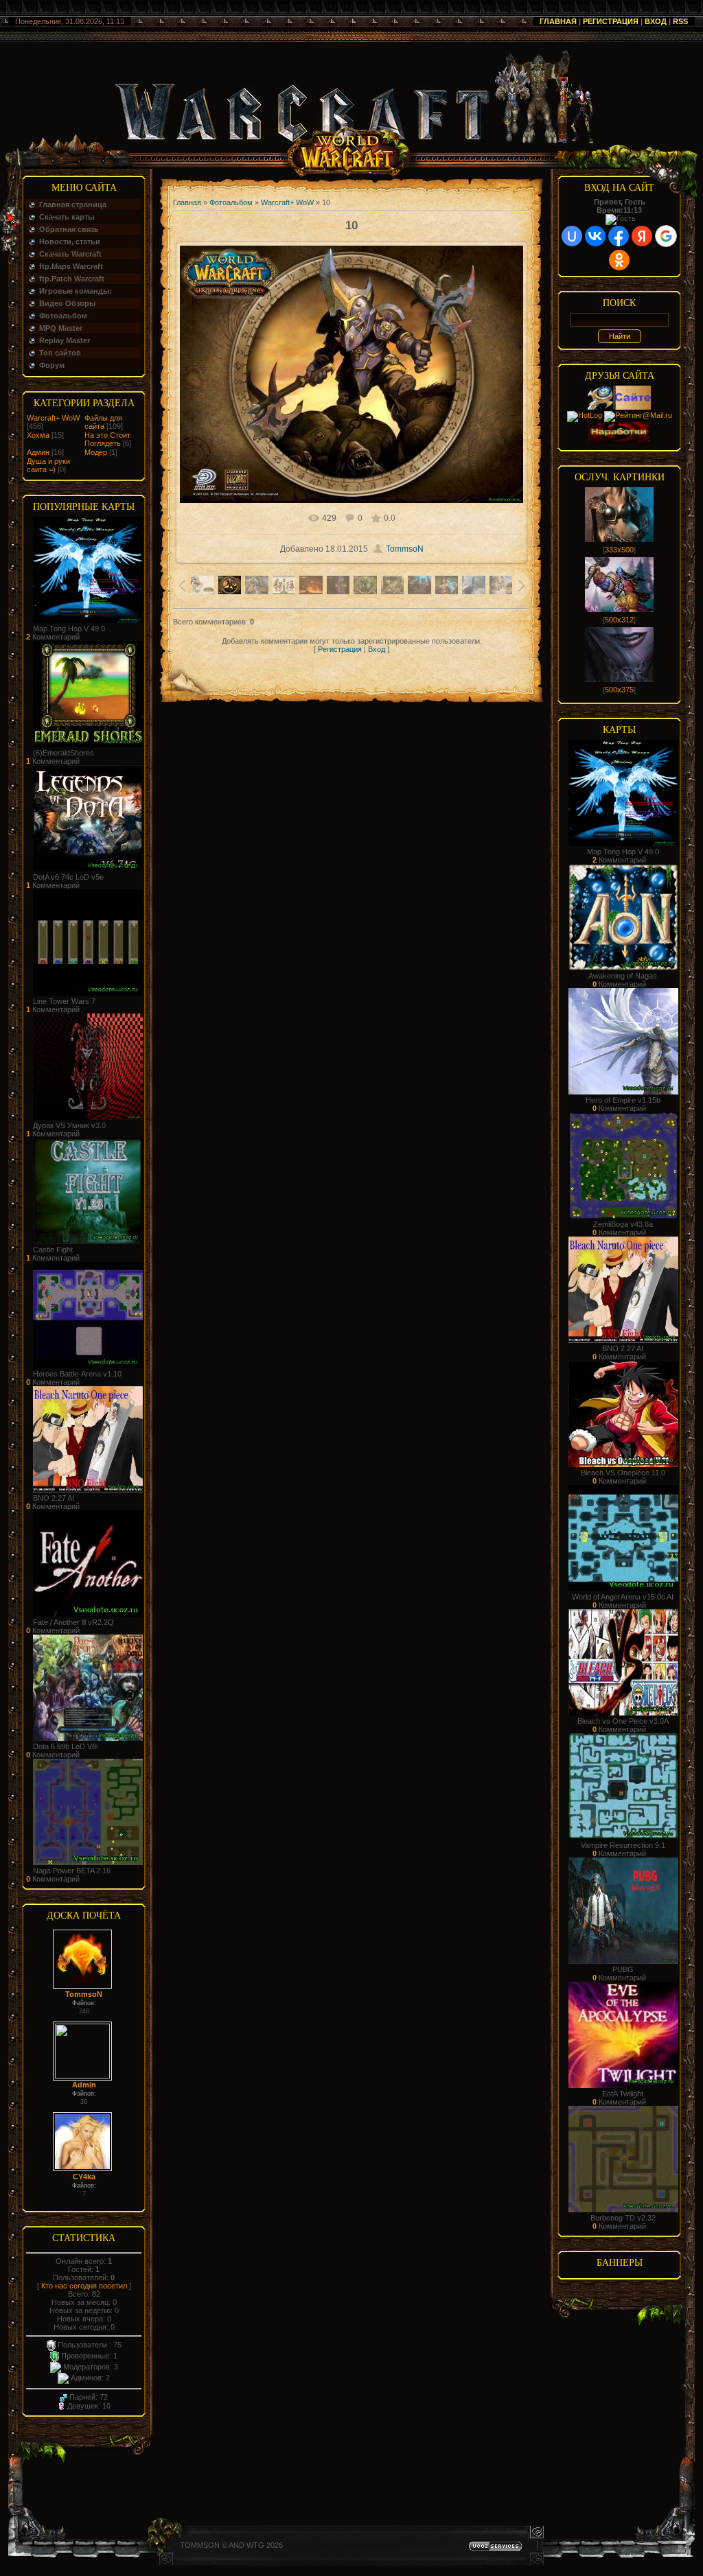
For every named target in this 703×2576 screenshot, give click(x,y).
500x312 (619, 620)
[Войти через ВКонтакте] (595, 236)
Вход (656, 21)
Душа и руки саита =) (48, 465)
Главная (558, 21)
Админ (38, 452)
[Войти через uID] (572, 236)
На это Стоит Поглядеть (107, 439)
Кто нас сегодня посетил (84, 2286)
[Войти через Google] (666, 236)
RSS (680, 21)
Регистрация (611, 21)
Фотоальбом (231, 202)
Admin (84, 2085)
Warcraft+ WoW (53, 418)
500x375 (619, 690)
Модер (96, 452)
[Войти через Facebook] (619, 236)
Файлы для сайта (103, 422)
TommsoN (84, 1994)
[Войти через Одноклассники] (619, 260)
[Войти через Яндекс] (642, 236)
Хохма (38, 435)
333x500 (619, 550)
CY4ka (84, 2177)
